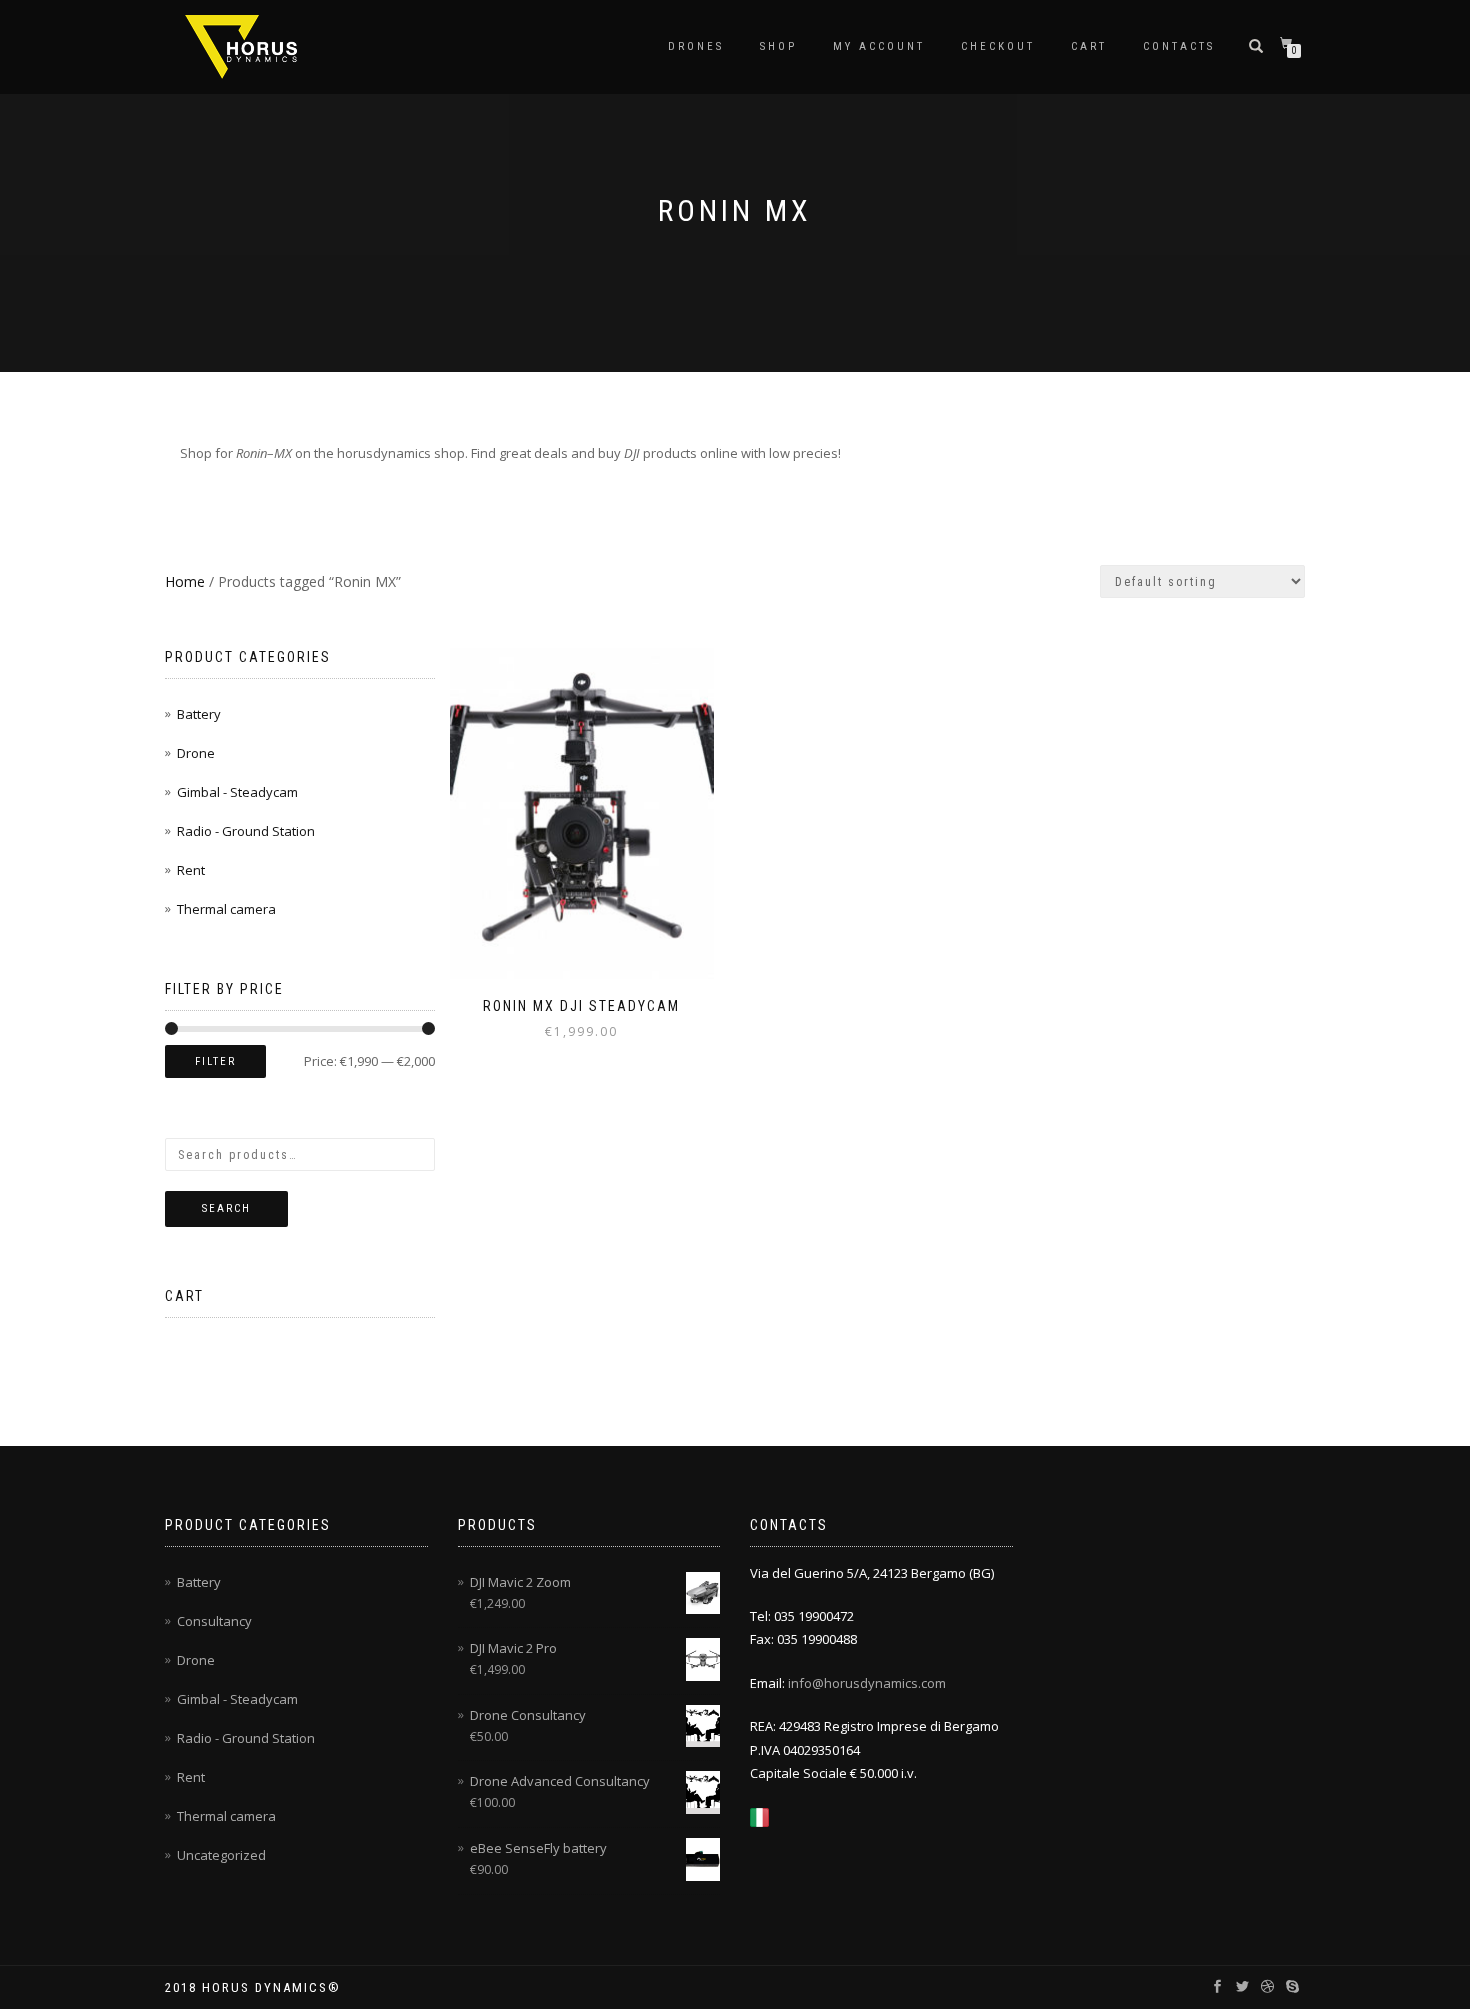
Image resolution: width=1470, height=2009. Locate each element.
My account (879, 46)
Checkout (998, 46)
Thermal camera (226, 909)
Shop (778, 46)
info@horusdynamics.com (867, 1683)
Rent (191, 870)
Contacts (1179, 46)
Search (226, 1208)
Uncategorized (221, 1855)
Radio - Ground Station (246, 831)
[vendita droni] (759, 1816)
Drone (196, 753)
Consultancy (214, 1621)
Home (185, 581)
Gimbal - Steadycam (237, 792)
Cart (1089, 46)
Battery (199, 714)
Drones (696, 46)
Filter (215, 1061)
